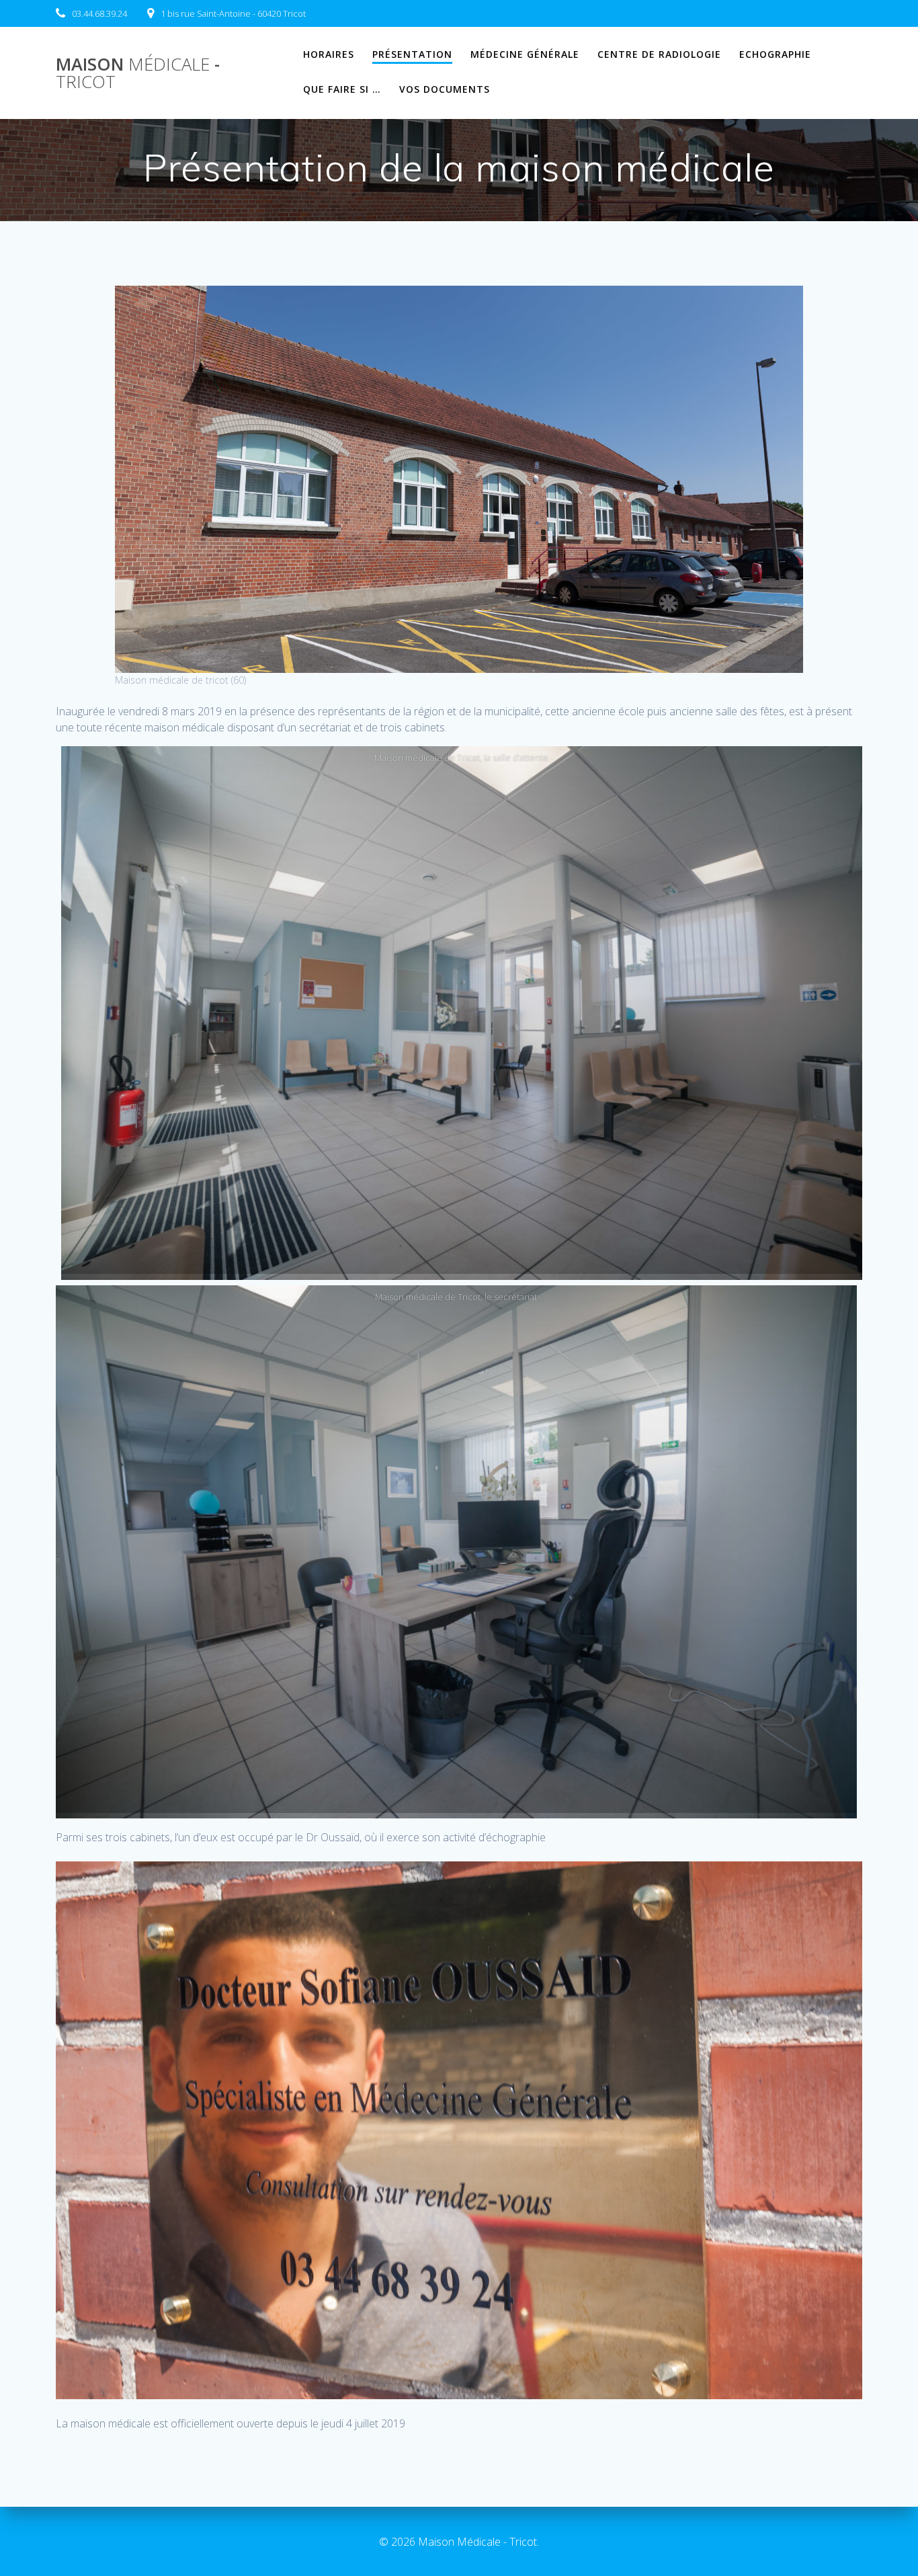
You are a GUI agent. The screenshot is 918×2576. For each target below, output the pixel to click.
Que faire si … (342, 89)
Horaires (329, 54)
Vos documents (445, 89)
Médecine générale (525, 54)
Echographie (775, 54)
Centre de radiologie (659, 54)
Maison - (138, 73)
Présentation (412, 54)
